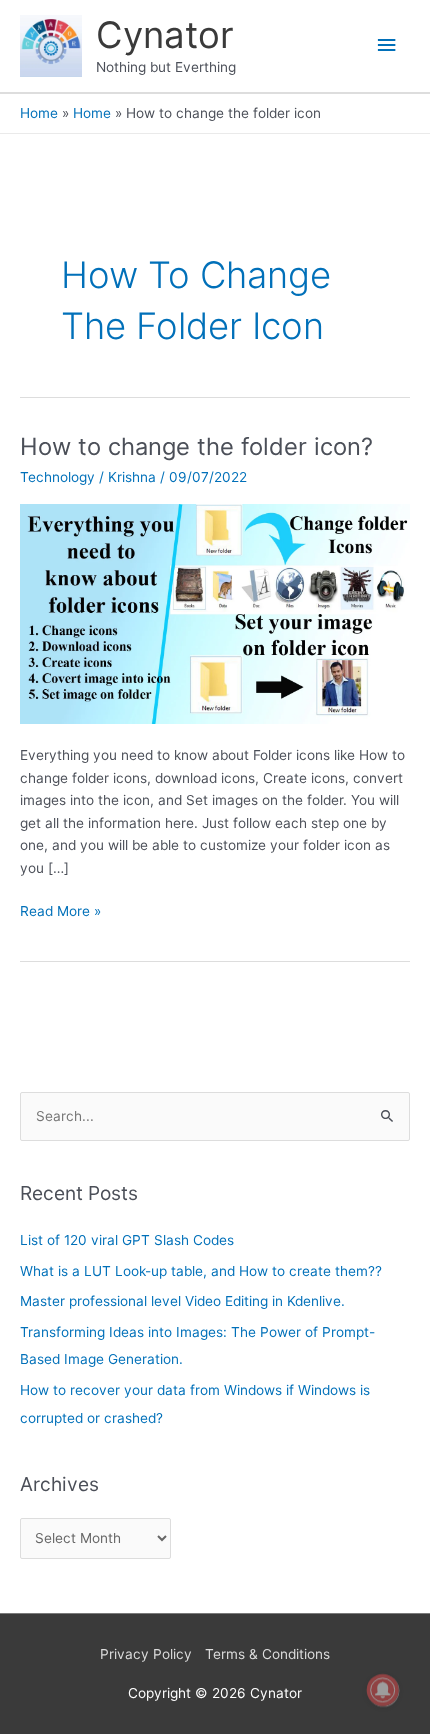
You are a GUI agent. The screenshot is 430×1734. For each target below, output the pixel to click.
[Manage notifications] (383, 1690)
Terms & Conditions (267, 1654)
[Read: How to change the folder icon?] (215, 613)
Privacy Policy (146, 1654)
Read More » (60, 909)
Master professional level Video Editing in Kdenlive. (182, 1301)
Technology (57, 477)
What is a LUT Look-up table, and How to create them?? (201, 1271)
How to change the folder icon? (196, 446)
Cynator (165, 35)
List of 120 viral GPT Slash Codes (127, 1240)
